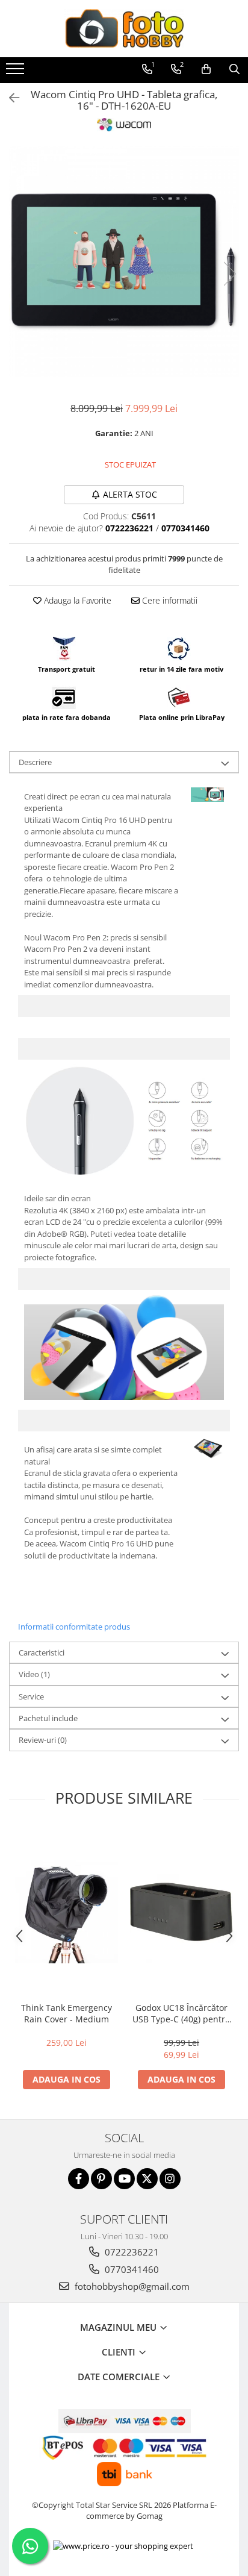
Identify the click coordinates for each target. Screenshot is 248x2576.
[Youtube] (124, 2179)
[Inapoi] (9, 98)
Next (229, 274)
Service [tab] (31, 1696)
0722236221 (131, 2252)
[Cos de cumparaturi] (206, 69)
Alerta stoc (130, 494)
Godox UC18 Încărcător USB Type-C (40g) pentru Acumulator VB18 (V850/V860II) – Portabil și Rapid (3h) (181, 2013)
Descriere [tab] (35, 762)
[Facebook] (79, 2179)
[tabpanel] (124, 261)
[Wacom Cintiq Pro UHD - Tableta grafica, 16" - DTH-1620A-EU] (124, 261)
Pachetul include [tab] (48, 1718)
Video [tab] (34, 1674)
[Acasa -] (124, 29)
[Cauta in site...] (234, 69)
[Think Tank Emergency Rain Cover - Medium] (67, 1912)
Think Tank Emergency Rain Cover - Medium (67, 2013)
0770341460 (131, 2269)
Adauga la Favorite (76, 600)
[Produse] (17, 72)
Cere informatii (169, 600)
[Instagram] (170, 2179)
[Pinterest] (101, 2179)
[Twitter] (147, 2179)
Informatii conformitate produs (74, 1627)
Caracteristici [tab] (42, 1652)
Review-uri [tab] (43, 1740)
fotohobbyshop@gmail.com (131, 2286)
